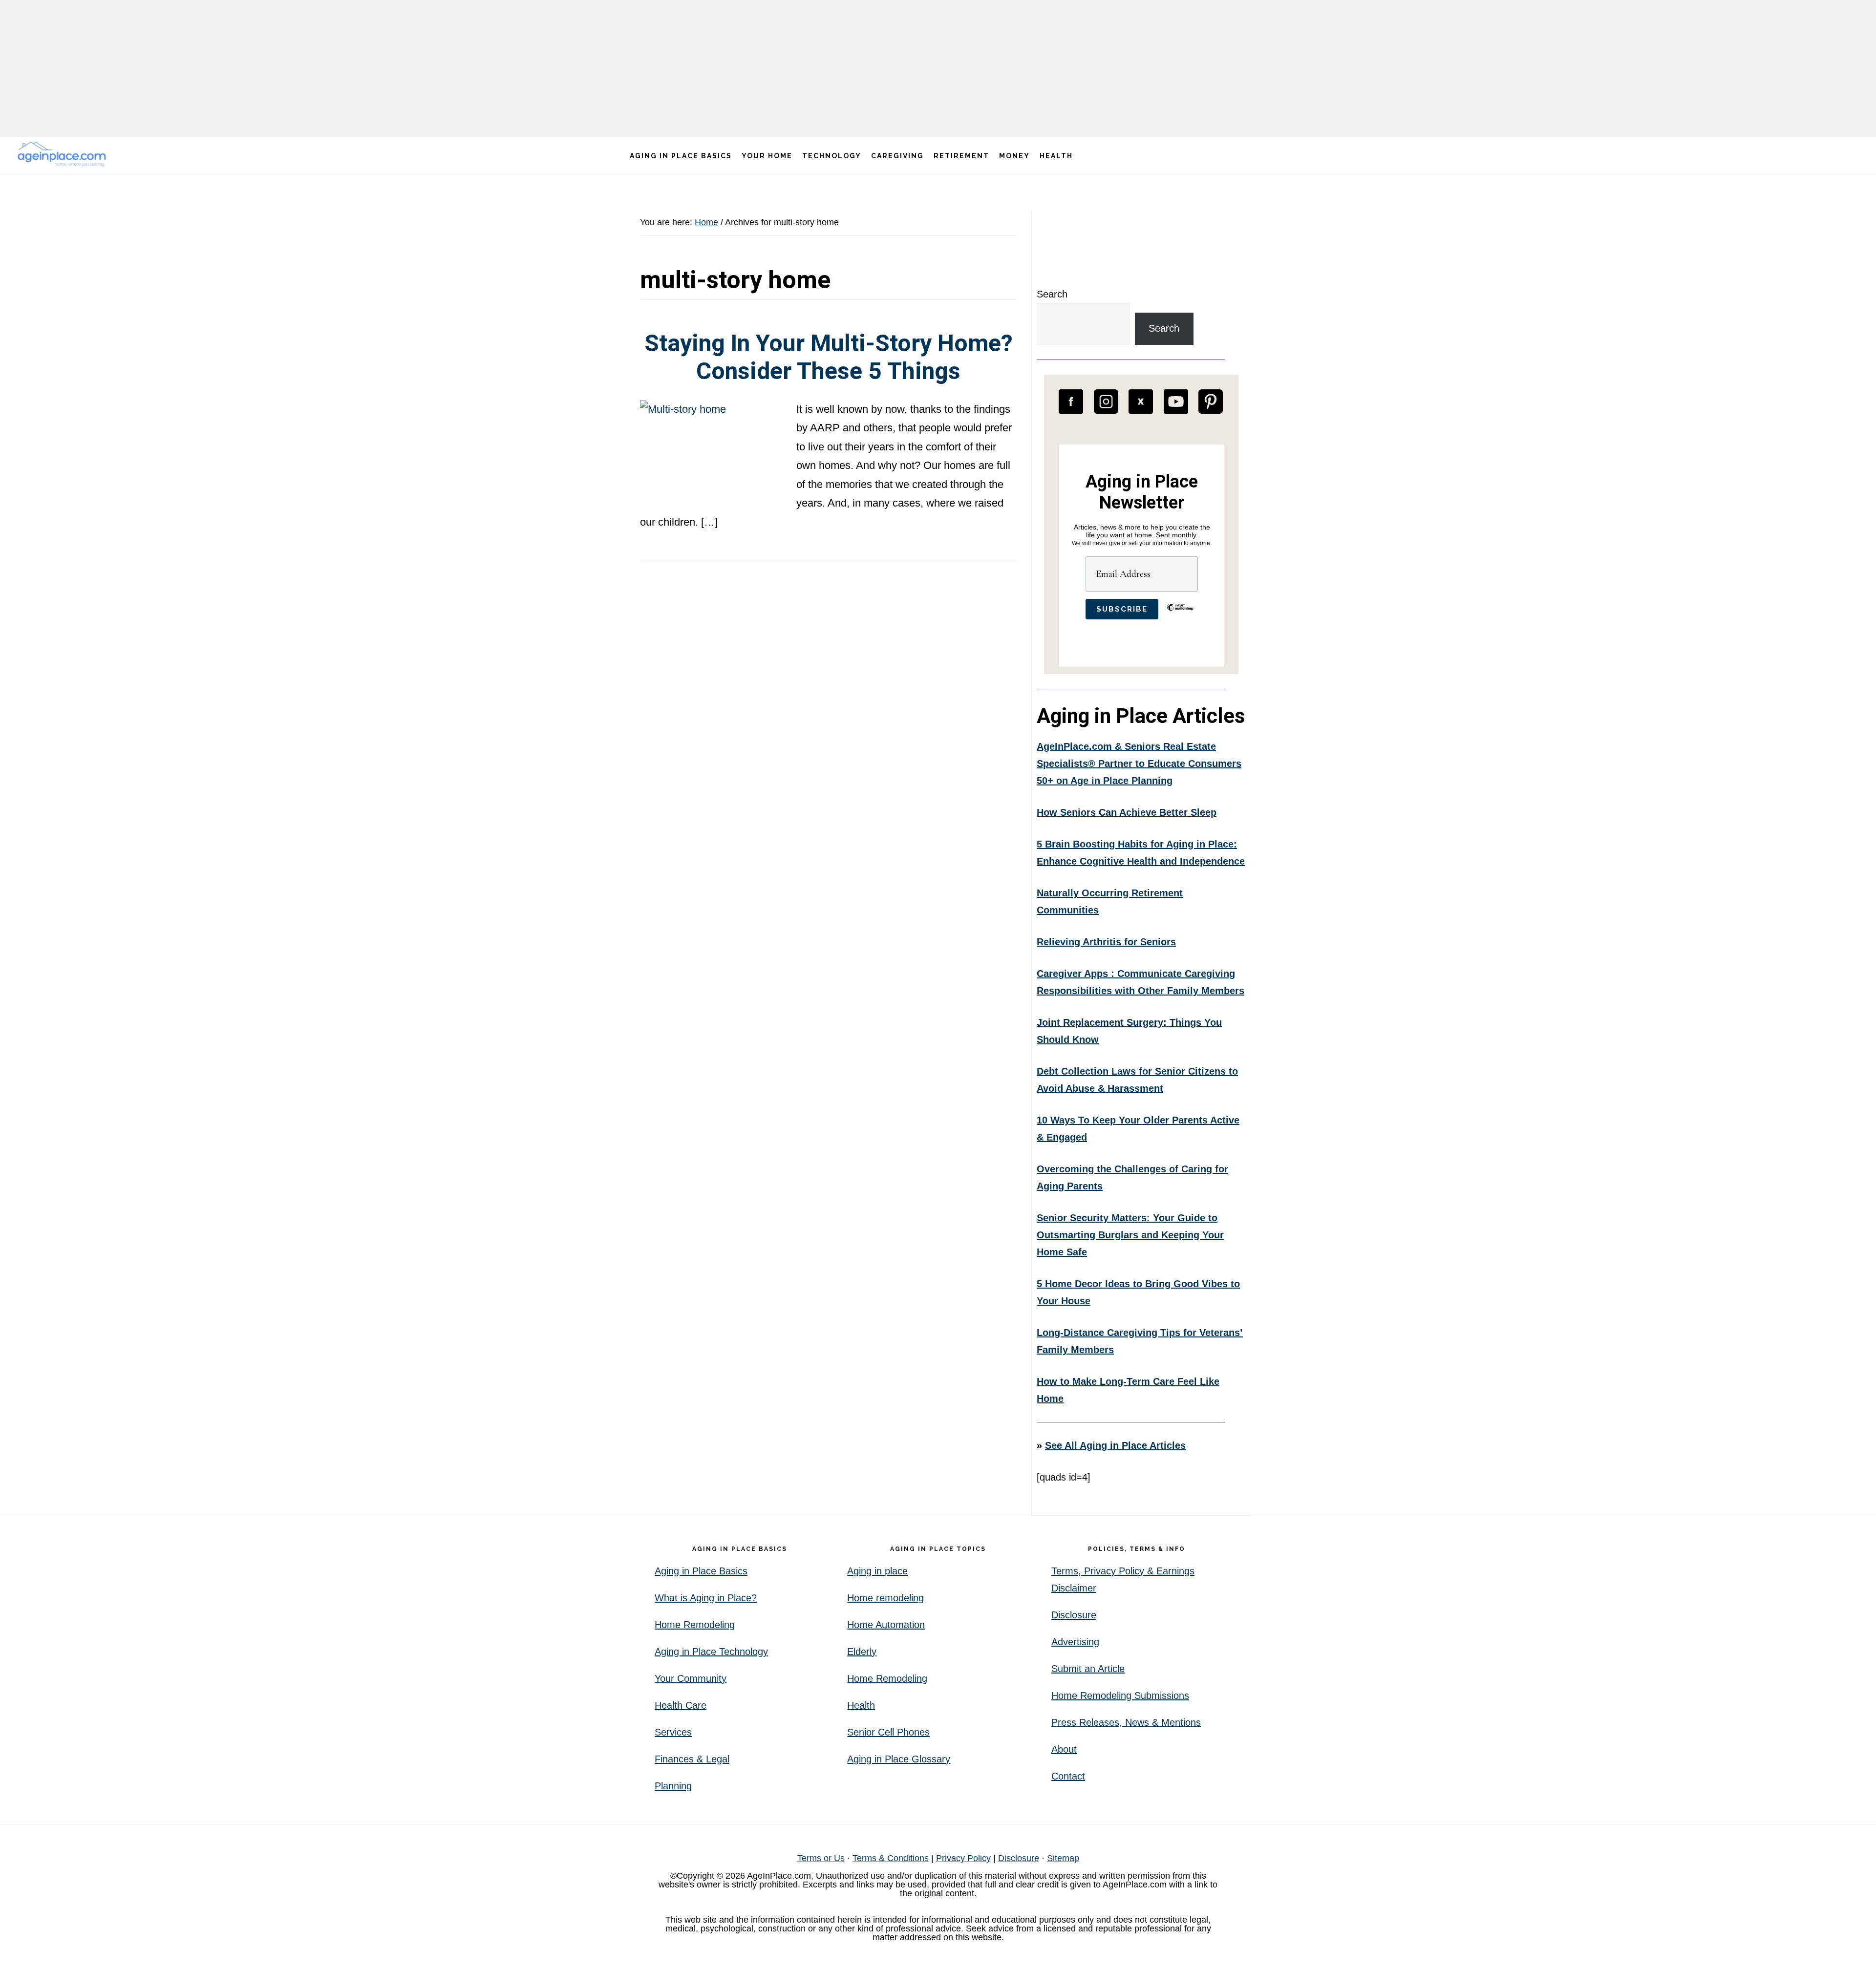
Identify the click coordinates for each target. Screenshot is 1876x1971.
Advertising (1075, 1642)
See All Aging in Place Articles (1115, 1445)
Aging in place (877, 1571)
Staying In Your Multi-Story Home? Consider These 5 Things (829, 357)
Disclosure (1074, 1615)
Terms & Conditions (891, 1858)
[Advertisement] (938, 68)
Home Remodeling (695, 1625)
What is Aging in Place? (706, 1598)
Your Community (691, 1678)
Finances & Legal (692, 1759)
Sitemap (1063, 1858)
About (1064, 1749)
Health (861, 1705)
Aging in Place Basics (701, 1571)
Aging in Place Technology (711, 1652)
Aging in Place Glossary (899, 1759)
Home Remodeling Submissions (1120, 1695)
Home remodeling (885, 1598)
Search (1052, 294)
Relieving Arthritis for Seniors (1106, 942)
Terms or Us (821, 1858)
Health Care (681, 1705)
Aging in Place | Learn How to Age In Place (64, 154)
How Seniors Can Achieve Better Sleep (1127, 812)
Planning (673, 1786)
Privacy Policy (963, 1858)
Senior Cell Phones (888, 1732)
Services (673, 1732)
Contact (1068, 1776)
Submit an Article (1088, 1669)
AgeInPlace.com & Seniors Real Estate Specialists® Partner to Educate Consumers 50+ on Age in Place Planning (1139, 763)
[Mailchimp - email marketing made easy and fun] (1180, 615)
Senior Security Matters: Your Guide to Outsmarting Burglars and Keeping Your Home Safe (1130, 1235)
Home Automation (886, 1625)
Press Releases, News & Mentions (1126, 1722)
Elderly (862, 1652)
